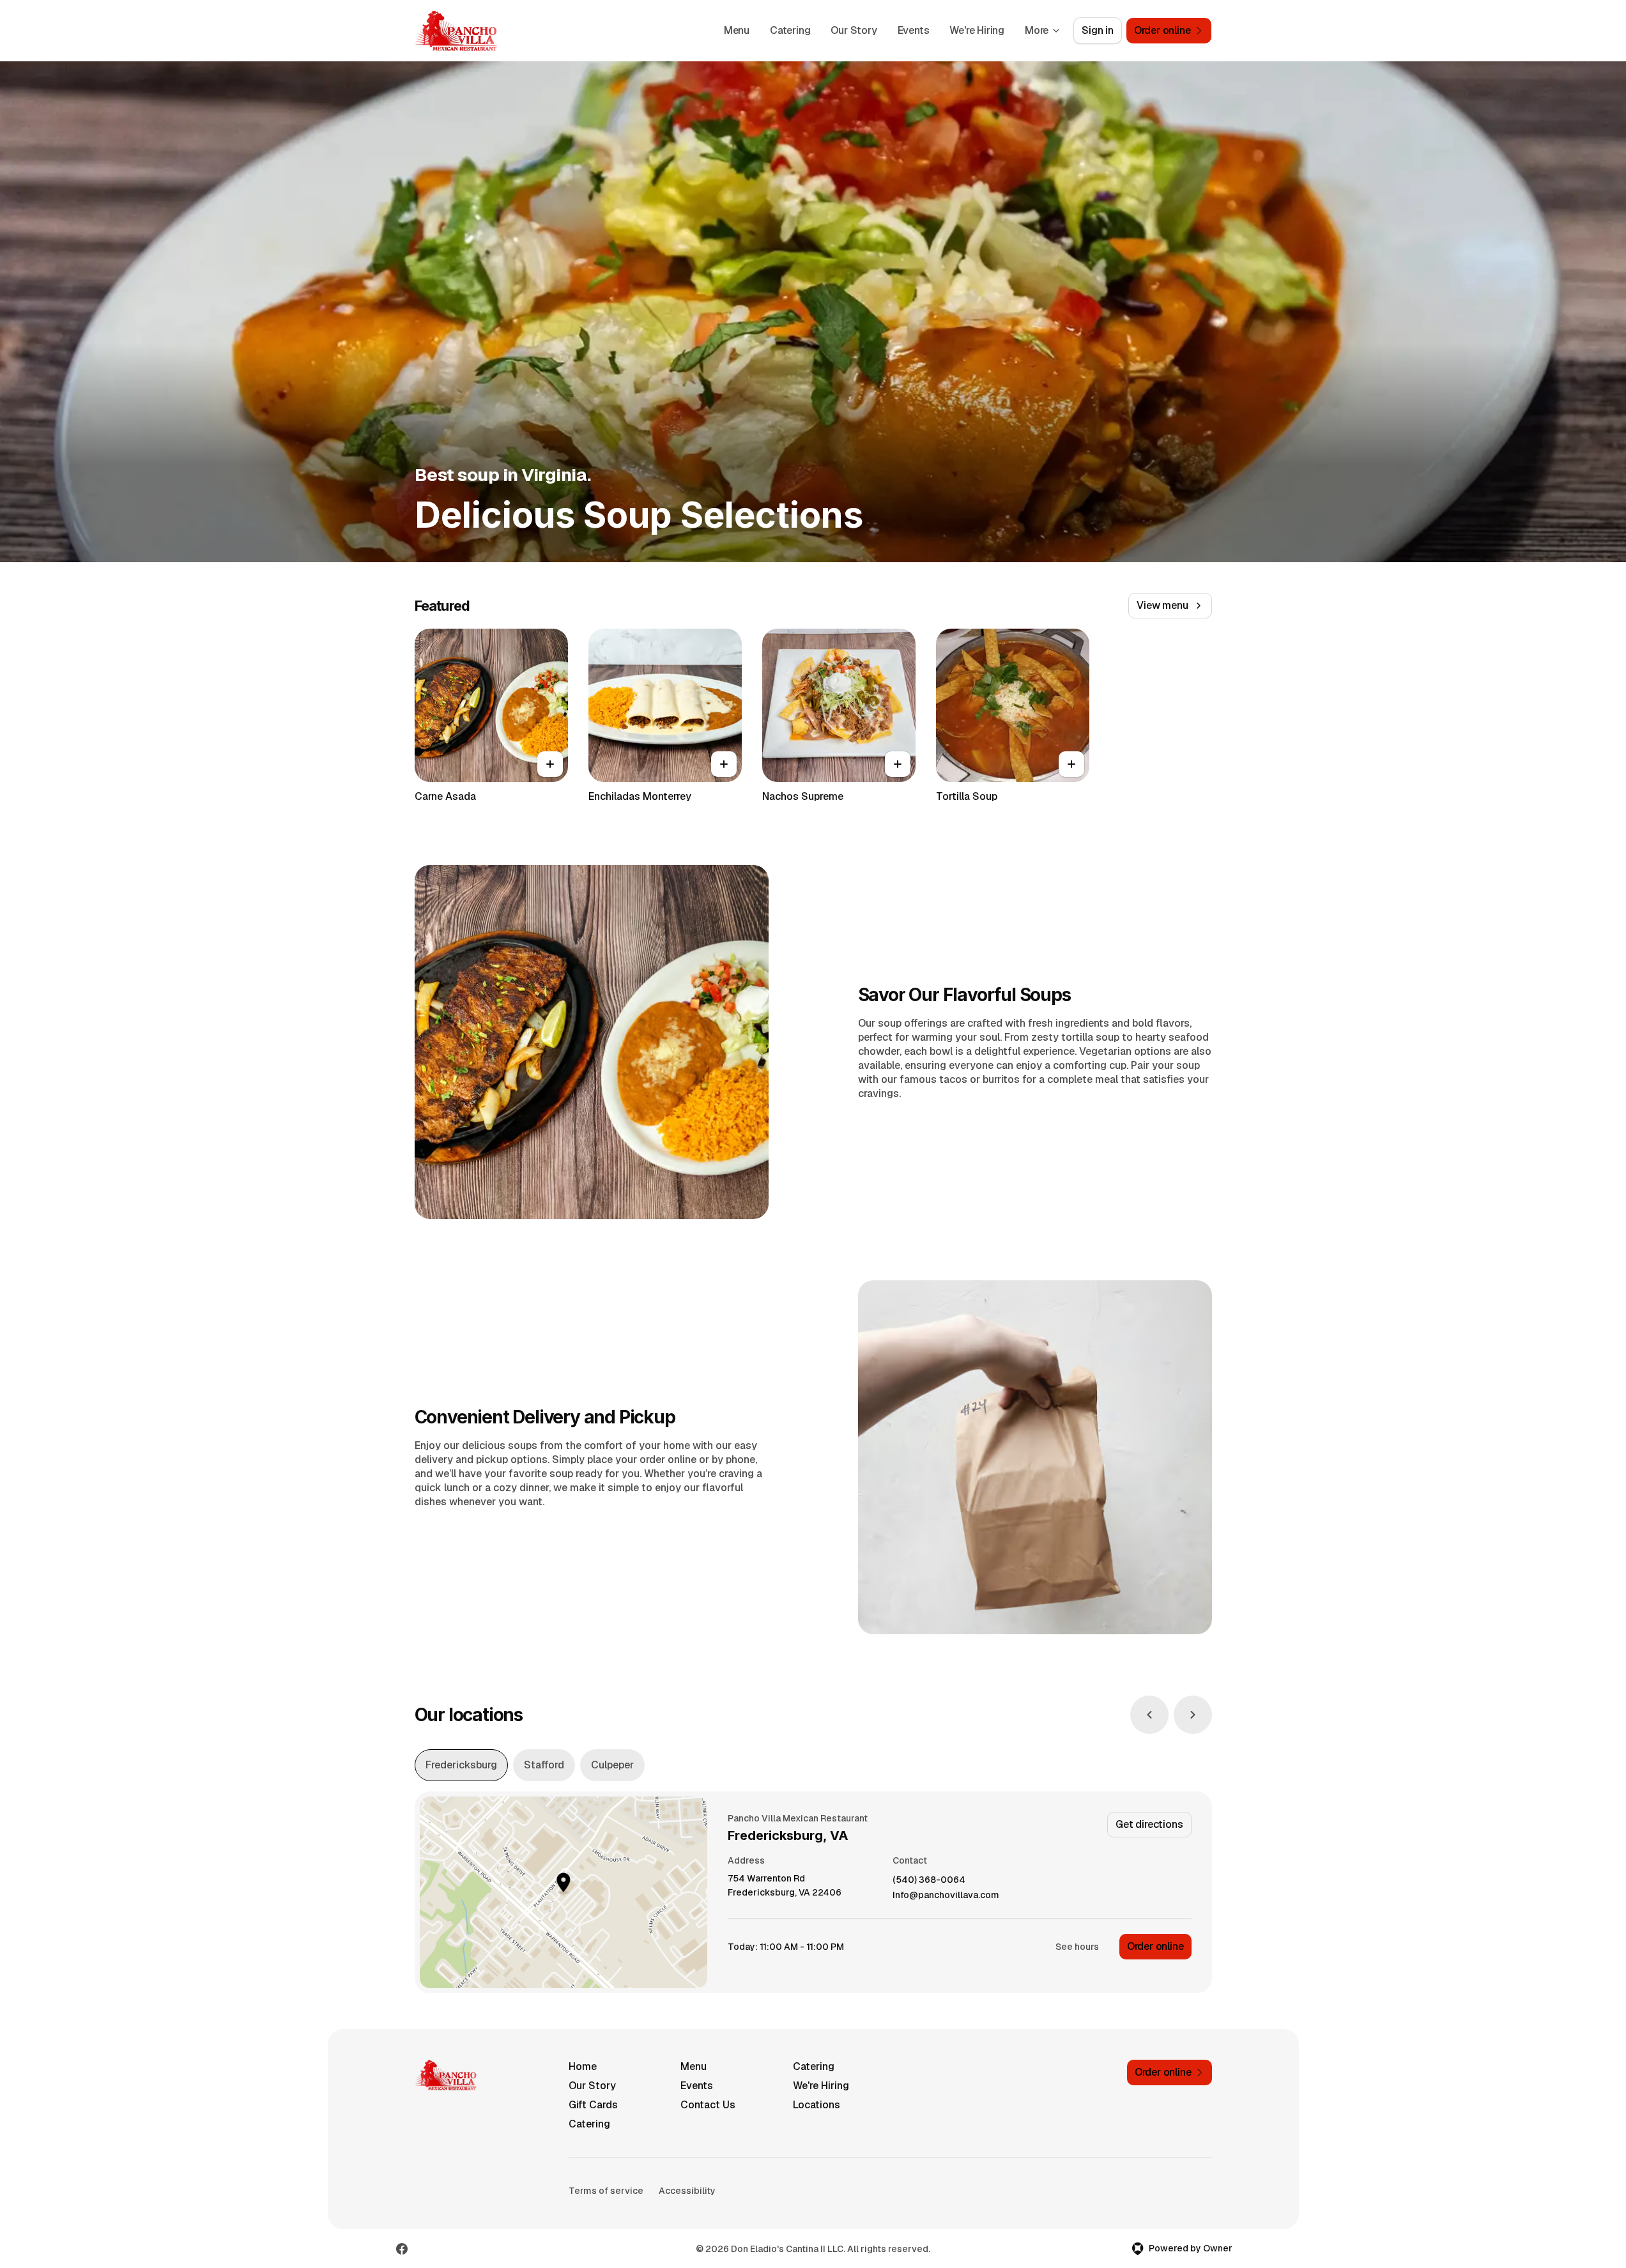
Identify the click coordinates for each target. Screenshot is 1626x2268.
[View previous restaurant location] (1149, 1715)
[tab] (461, 1765)
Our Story (854, 30)
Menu (737, 30)
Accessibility (687, 2191)
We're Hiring (977, 30)
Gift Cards (593, 2105)
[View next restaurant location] (1193, 1715)
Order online (1155, 1946)
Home (583, 2066)
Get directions (1149, 1824)
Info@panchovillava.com (946, 1895)
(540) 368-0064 (929, 1880)
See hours (1077, 1947)
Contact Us (708, 2105)
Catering (790, 30)
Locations (817, 2105)
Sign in (1098, 30)
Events (914, 30)
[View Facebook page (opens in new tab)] (402, 2249)
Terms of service (606, 2191)
